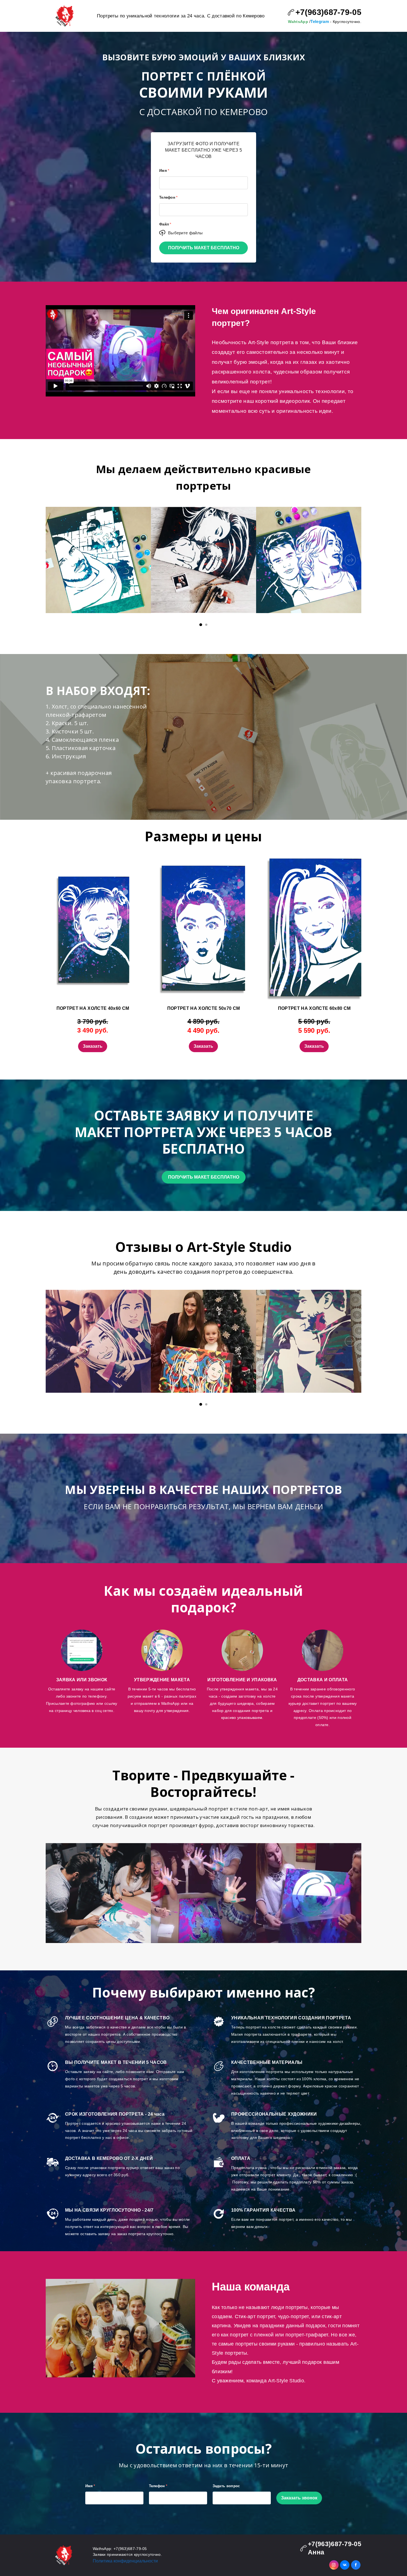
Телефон (168, 197)
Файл (165, 224)
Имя (164, 171)
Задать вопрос (226, 2486)
